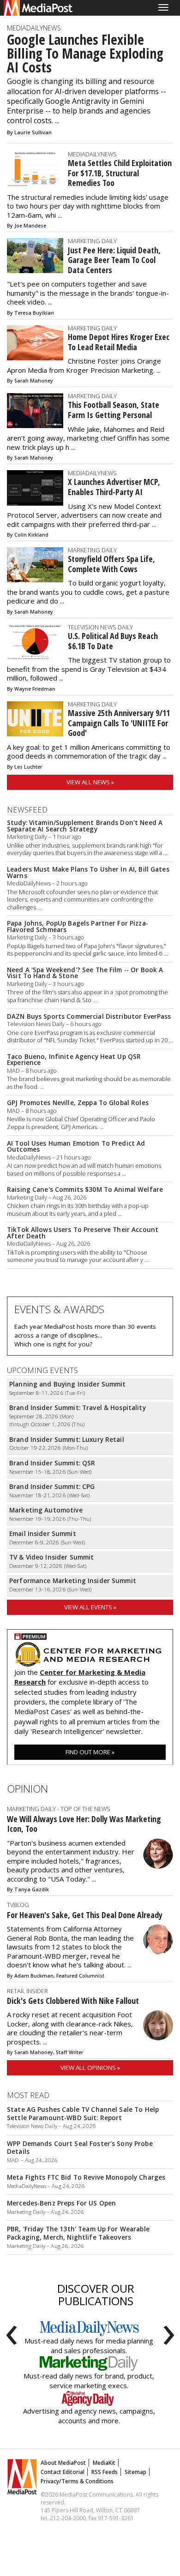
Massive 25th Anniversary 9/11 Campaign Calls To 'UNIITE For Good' (119, 723)
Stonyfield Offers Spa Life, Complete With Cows (111, 564)
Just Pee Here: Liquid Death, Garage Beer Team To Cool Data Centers (114, 260)
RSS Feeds (105, 2472)
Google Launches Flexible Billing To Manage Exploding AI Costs (85, 54)
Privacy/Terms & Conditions (77, 2481)
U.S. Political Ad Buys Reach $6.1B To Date (113, 641)
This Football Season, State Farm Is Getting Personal (114, 410)
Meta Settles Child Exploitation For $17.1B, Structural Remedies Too (120, 173)
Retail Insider (27, 1991)
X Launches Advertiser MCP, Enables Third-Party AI (114, 487)
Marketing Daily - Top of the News (59, 1809)
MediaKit (104, 2463)
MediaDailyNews (34, 28)
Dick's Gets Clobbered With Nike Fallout (73, 2001)
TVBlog (18, 1905)
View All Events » (90, 1607)
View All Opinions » (90, 2068)
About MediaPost (63, 2463)
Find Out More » (90, 1752)
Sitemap (135, 2472)
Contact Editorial (63, 2472)
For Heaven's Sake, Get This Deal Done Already (85, 1915)
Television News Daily (100, 627)
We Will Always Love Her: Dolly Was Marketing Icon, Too (84, 1824)
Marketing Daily (92, 241)
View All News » (90, 782)
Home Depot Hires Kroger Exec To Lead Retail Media (119, 342)
